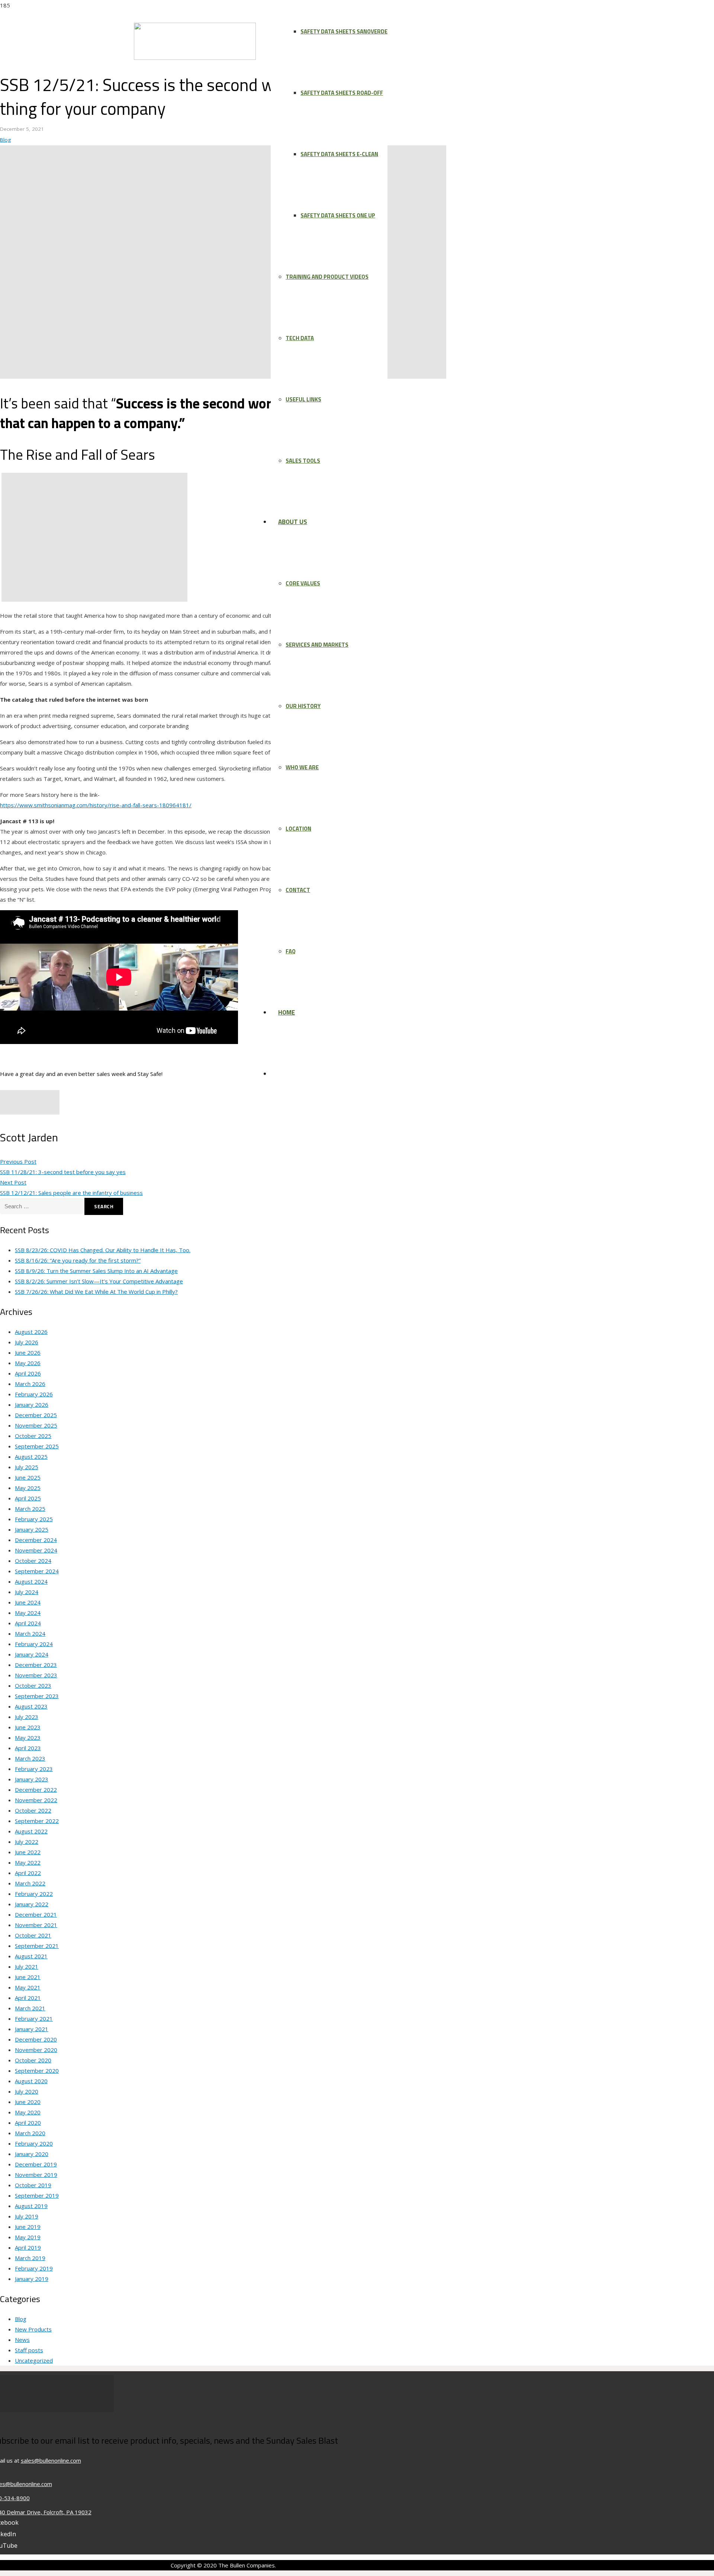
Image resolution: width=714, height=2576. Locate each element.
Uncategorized (34, 2360)
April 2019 (28, 2247)
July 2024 (27, 1592)
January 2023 (32, 1779)
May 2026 (28, 1363)
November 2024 (36, 1550)
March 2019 (30, 2258)
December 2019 (36, 2164)
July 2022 (27, 1842)
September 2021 (37, 1946)
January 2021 (32, 2029)
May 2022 (28, 1862)
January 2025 (32, 1529)
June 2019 (28, 2227)
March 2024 (30, 1633)
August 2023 (31, 1706)
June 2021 (28, 1977)
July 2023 (27, 1717)
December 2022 (36, 1790)
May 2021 (28, 1987)
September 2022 (37, 1821)
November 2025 (36, 1425)
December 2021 (36, 1914)
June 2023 (28, 1727)
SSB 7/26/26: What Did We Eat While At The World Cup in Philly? (96, 1292)
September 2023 (37, 1696)
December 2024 (36, 1540)
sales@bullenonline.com (51, 2460)
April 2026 (28, 1373)
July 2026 (27, 1342)
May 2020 (28, 2112)
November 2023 (36, 1675)
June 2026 (28, 1352)
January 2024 (32, 1654)
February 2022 (34, 1894)
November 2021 (36, 1925)
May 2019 (28, 2237)
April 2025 (28, 1498)
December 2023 (36, 1665)
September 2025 (37, 1446)
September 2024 (37, 1571)
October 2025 (33, 1436)
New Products (33, 2329)
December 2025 (36, 1415)
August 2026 (31, 1332)
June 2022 (28, 1852)
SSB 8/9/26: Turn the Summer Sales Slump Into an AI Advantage (96, 1271)
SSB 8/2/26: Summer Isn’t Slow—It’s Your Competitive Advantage (99, 1281)
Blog (5, 140)
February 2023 (34, 1769)
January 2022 (32, 1904)
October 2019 (33, 2185)
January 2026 (32, 1405)
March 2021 (30, 2008)
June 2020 (28, 2102)
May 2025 (28, 1488)
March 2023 (30, 1758)
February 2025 (34, 1519)
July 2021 (27, 1966)
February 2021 (34, 2019)
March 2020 (30, 2133)
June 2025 (28, 1477)
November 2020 (36, 2050)
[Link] (195, 58)
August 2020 (31, 2081)
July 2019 (27, 2216)
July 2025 (27, 1467)
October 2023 (33, 1685)
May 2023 (28, 1738)
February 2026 (34, 1394)
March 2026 (30, 1384)
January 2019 (32, 2279)
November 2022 (36, 1800)
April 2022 (28, 1873)
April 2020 (28, 2123)
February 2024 (34, 1644)
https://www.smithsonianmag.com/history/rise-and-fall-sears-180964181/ (96, 805)
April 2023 (28, 1748)
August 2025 (31, 1457)
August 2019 (31, 2206)
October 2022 (33, 1810)
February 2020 (34, 2143)
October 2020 (33, 2060)
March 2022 (30, 1883)
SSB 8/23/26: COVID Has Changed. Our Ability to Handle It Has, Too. (103, 1250)
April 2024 (28, 1623)
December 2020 (36, 2039)
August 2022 (31, 1831)
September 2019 (37, 2195)
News (22, 2340)
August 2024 (31, 1581)
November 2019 (36, 2175)
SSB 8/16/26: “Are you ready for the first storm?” (78, 1260)
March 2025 (30, 1509)
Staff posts (29, 2350)
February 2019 (34, 2268)
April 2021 (28, 1998)
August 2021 (31, 1956)
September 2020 (37, 2071)
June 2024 (28, 1602)
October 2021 (33, 1935)
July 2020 (27, 2091)
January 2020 (32, 2154)
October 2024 (33, 1561)
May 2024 (28, 1613)
